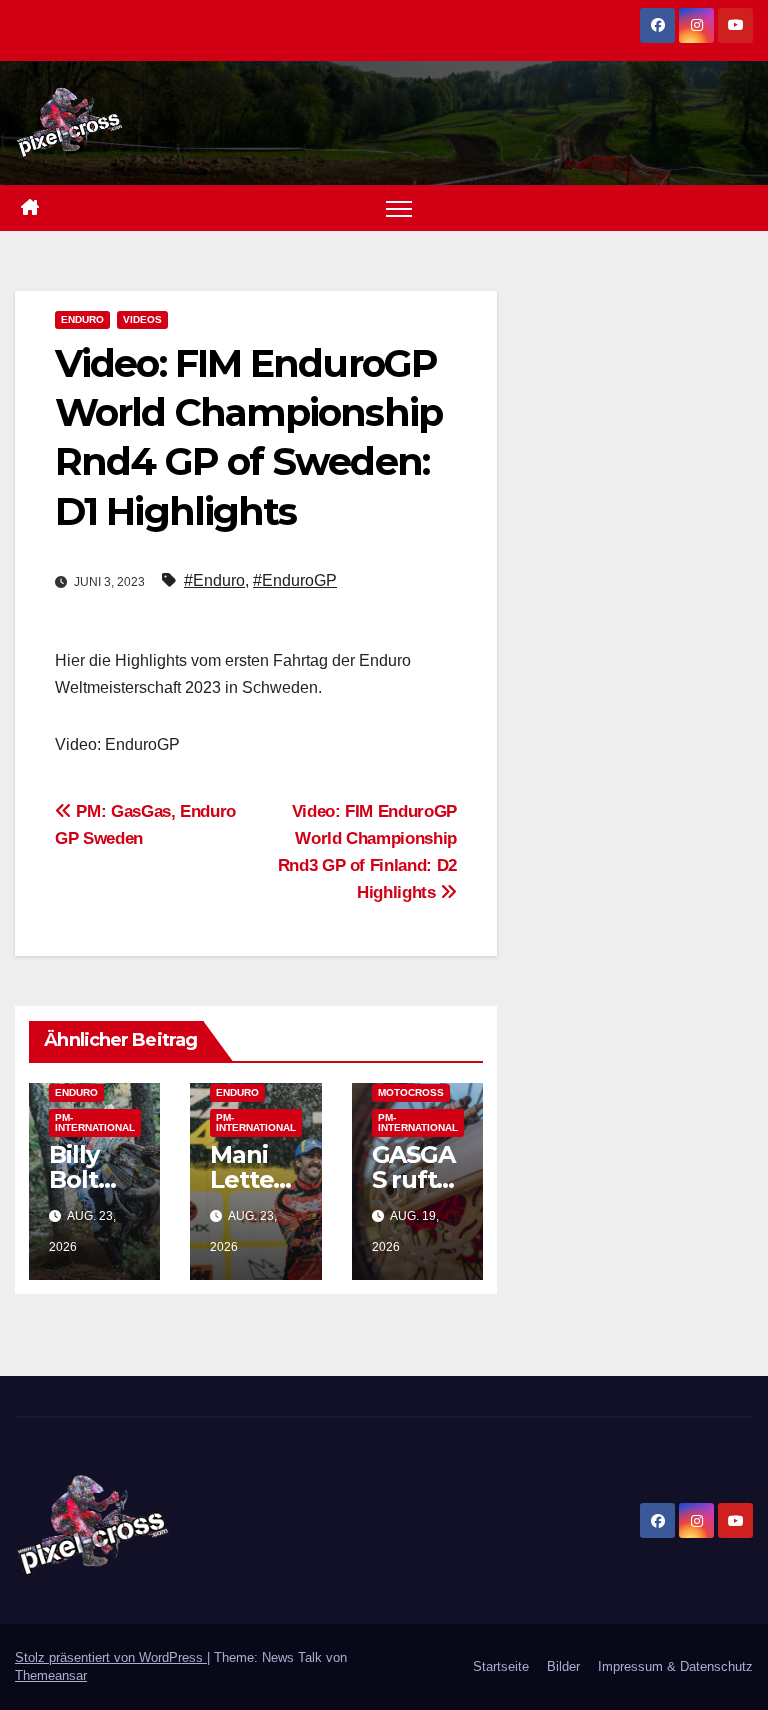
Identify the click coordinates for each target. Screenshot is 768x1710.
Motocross (411, 1092)
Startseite (501, 1666)
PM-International (95, 1122)
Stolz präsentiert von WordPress (111, 1657)
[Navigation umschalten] (399, 208)
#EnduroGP (295, 580)
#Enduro (214, 580)
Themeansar (51, 1675)
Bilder (563, 1666)
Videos (142, 319)
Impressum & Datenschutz (675, 1666)
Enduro (82, 319)
